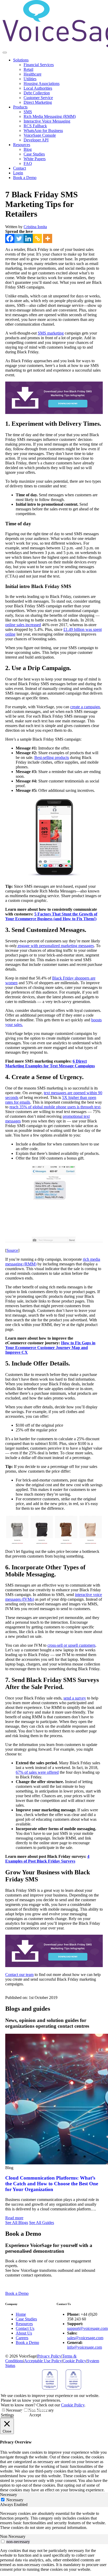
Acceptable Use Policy (43, 2361)
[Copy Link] (37, 238)
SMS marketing (51, 333)
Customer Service (38, 98)
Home (21, 2314)
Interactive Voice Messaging (47, 121)
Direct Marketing (38, 102)
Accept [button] (35, 2415)
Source (12, 1250)
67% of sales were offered (37, 1772)
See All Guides (42, 2223)
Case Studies (34, 154)
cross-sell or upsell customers (71, 1645)
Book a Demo (25, 178)
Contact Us (25, 2328)
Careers (22, 2338)
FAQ (28, 163)
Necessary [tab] (9, 2495)
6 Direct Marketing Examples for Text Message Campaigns (50, 1064)
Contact (20, 168)
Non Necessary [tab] (13, 2536)
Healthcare (33, 74)
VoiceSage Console (40, 135)
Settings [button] (7, 2415)
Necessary (15, 2410)
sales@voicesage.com (85, 2338)
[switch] (3, 2541)
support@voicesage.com (87, 2328)
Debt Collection (37, 93)
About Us (24, 2333)
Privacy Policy (49, 2356)
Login (18, 173)
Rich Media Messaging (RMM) (50, 116)
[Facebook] (10, 238)
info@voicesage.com (85, 2347)
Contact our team (19, 1975)
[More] (48, 238)
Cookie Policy (74, 2361)
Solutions (21, 60)
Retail (28, 69)
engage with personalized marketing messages (55, 946)
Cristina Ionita (35, 227)
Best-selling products (52, 757)
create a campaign (85, 707)
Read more (14, 2218)
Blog (28, 149)
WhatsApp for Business (43, 131)
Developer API (36, 140)
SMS (28, 112)
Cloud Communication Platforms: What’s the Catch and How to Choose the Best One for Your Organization (52, 2184)
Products (20, 107)
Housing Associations (42, 83)
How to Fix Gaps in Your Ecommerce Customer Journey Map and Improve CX (50, 1348)
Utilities (30, 79)
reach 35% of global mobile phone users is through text (55, 1107)
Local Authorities (38, 88)
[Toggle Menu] (5, 53)
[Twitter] (19, 238)
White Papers (35, 159)
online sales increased (23, 625)
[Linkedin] (28, 238)
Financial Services (39, 65)
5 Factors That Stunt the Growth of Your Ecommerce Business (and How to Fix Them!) (51, 916)
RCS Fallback (35, 126)
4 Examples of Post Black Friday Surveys (47, 1859)
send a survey (75, 1698)
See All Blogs (17, 2223)
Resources (22, 145)
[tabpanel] (54, 2521)
